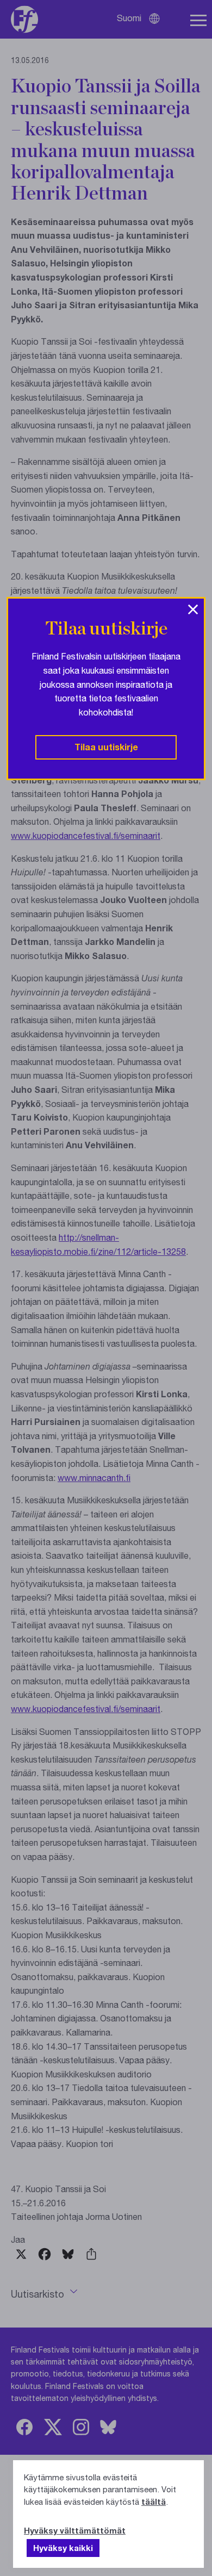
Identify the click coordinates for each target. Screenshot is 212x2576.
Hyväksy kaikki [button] (63, 2548)
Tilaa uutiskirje (106, 747)
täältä (154, 2502)
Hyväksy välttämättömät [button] (75, 2530)
